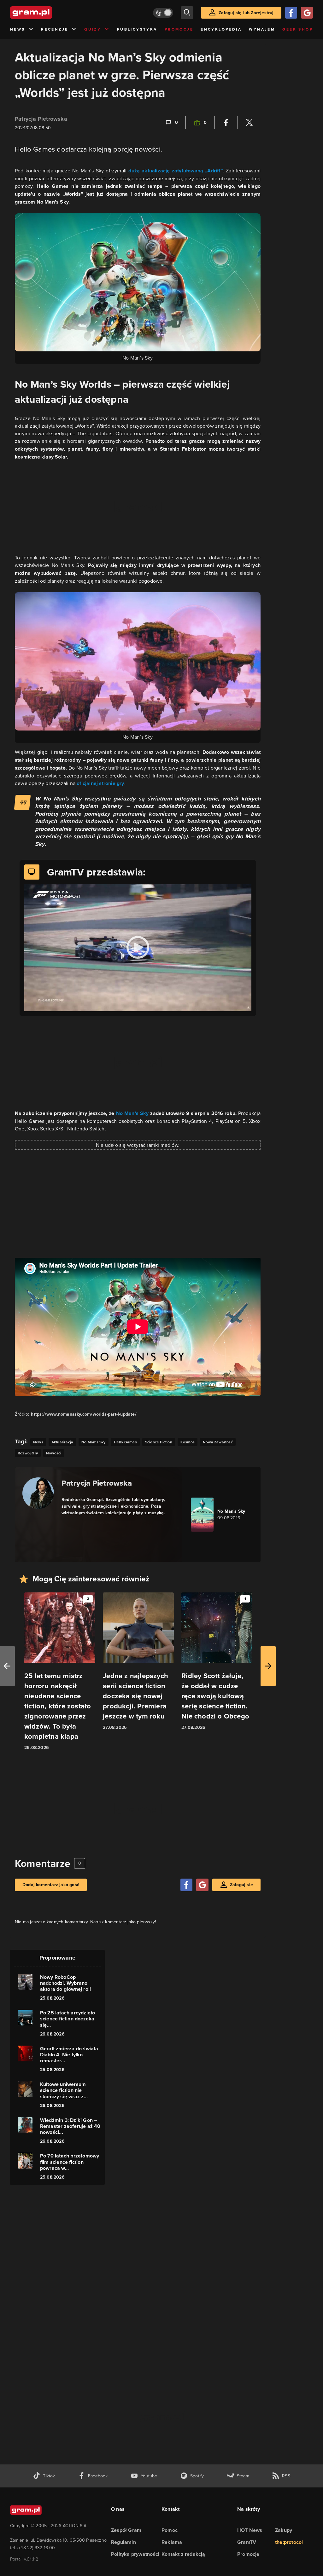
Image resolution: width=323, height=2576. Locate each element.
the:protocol (289, 2542)
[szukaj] (187, 13)
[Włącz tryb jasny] (163, 13)
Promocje (179, 29)
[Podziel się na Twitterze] (249, 123)
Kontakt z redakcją (183, 2554)
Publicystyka (137, 29)
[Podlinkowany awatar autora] (38, 1493)
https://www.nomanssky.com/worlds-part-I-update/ (84, 1414)
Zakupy (284, 2530)
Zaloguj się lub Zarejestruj (246, 13)
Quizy (93, 29)
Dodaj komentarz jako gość (51, 1885)
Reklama (172, 2542)
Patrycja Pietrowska (41, 119)
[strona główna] (47, 13)
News (18, 29)
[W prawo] (268, 1666)
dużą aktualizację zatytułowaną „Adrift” (176, 171)
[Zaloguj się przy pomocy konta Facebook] (291, 13)
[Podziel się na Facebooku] (226, 123)
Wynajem (262, 29)
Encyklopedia (221, 29)
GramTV (247, 2542)
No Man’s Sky (132, 1113)
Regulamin (123, 2542)
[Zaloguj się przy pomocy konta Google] (307, 13)
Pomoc (170, 2530)
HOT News (250, 2530)
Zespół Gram (126, 2530)
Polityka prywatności (135, 2554)
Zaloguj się (241, 1885)
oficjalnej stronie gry (100, 783)
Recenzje (55, 29)
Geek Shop (298, 29)
